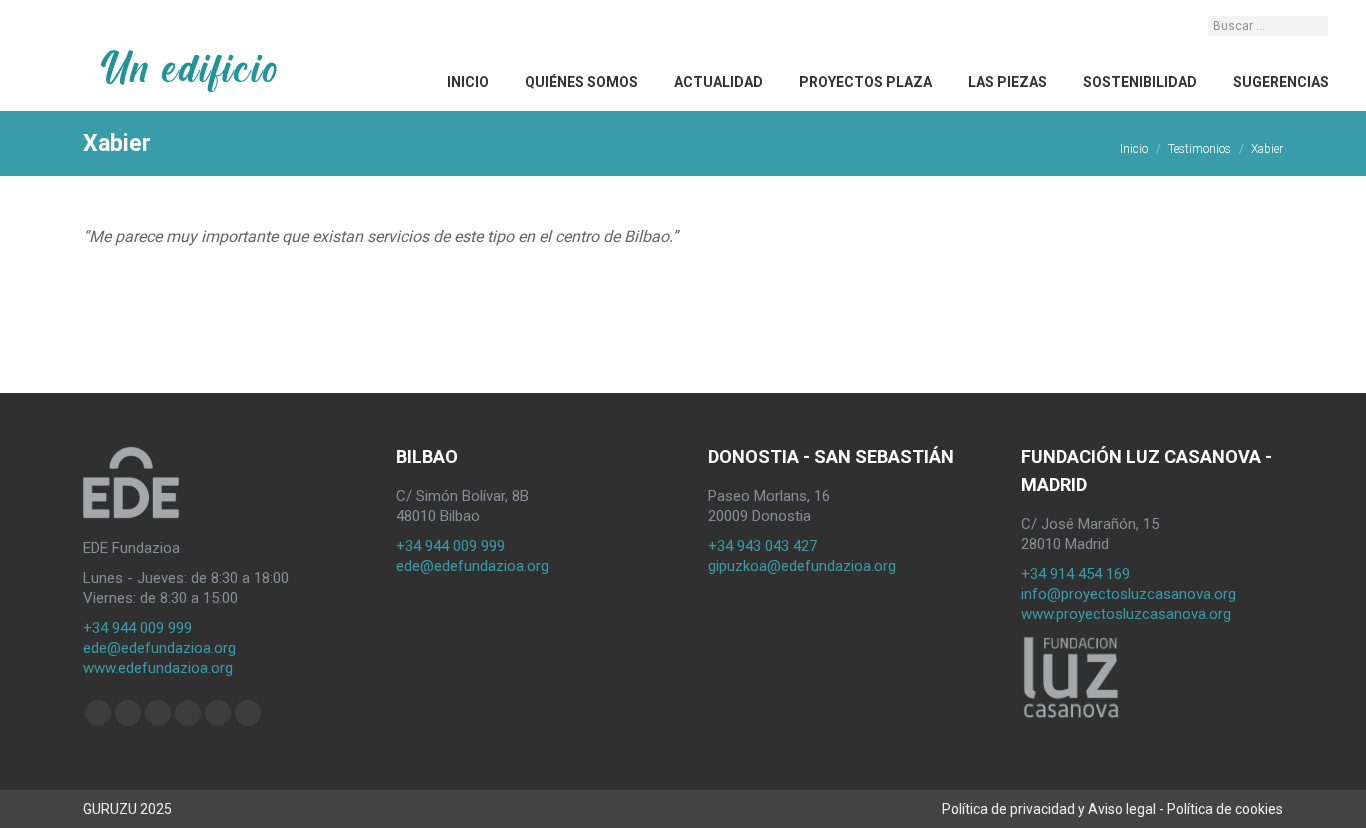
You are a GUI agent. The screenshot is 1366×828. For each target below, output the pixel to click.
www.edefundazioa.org (158, 668)
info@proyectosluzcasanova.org (1128, 594)
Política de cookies (1225, 809)
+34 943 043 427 (762, 546)
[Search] (1315, 26)
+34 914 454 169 (1075, 574)
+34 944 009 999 (137, 628)
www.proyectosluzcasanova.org (1126, 614)
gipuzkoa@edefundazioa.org (802, 566)
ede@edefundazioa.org (159, 648)
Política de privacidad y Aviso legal (1049, 809)
